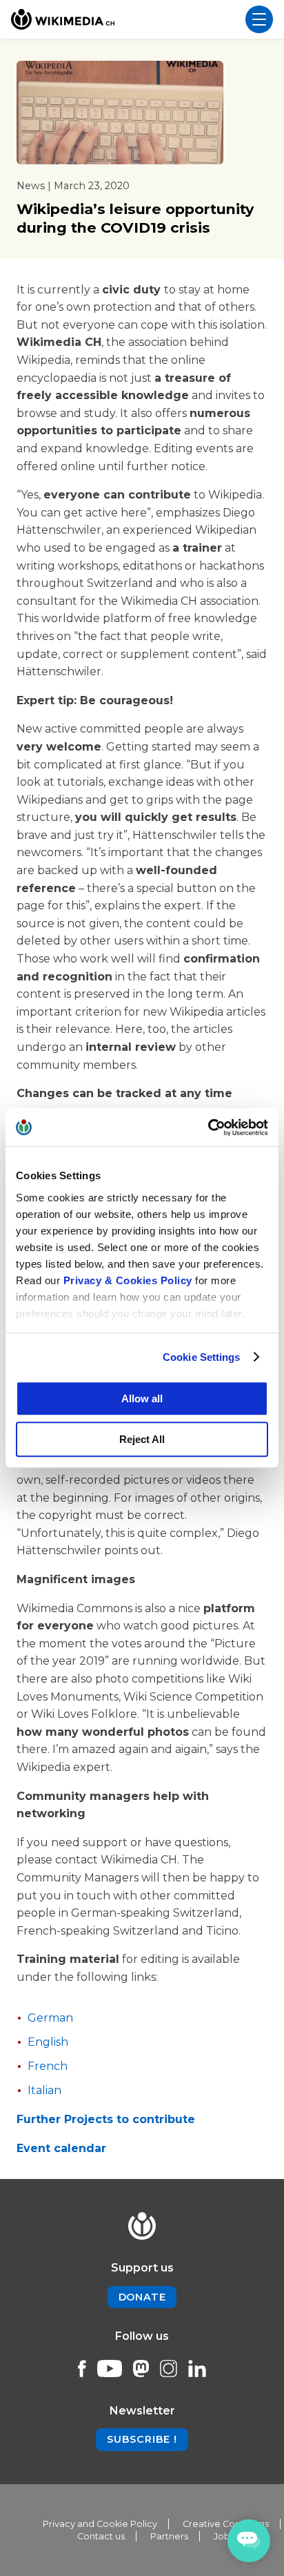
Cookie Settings (202, 1357)
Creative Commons (226, 2524)
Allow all (142, 1398)
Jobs (224, 2536)
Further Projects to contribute (106, 2119)
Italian (46, 2090)
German (50, 2018)
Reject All (142, 1439)
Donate (142, 2297)
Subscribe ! (142, 2439)
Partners (169, 2536)
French (48, 2066)
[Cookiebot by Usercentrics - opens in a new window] (208, 1127)
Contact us (101, 2536)
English (48, 2042)
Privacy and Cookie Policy (100, 2524)
